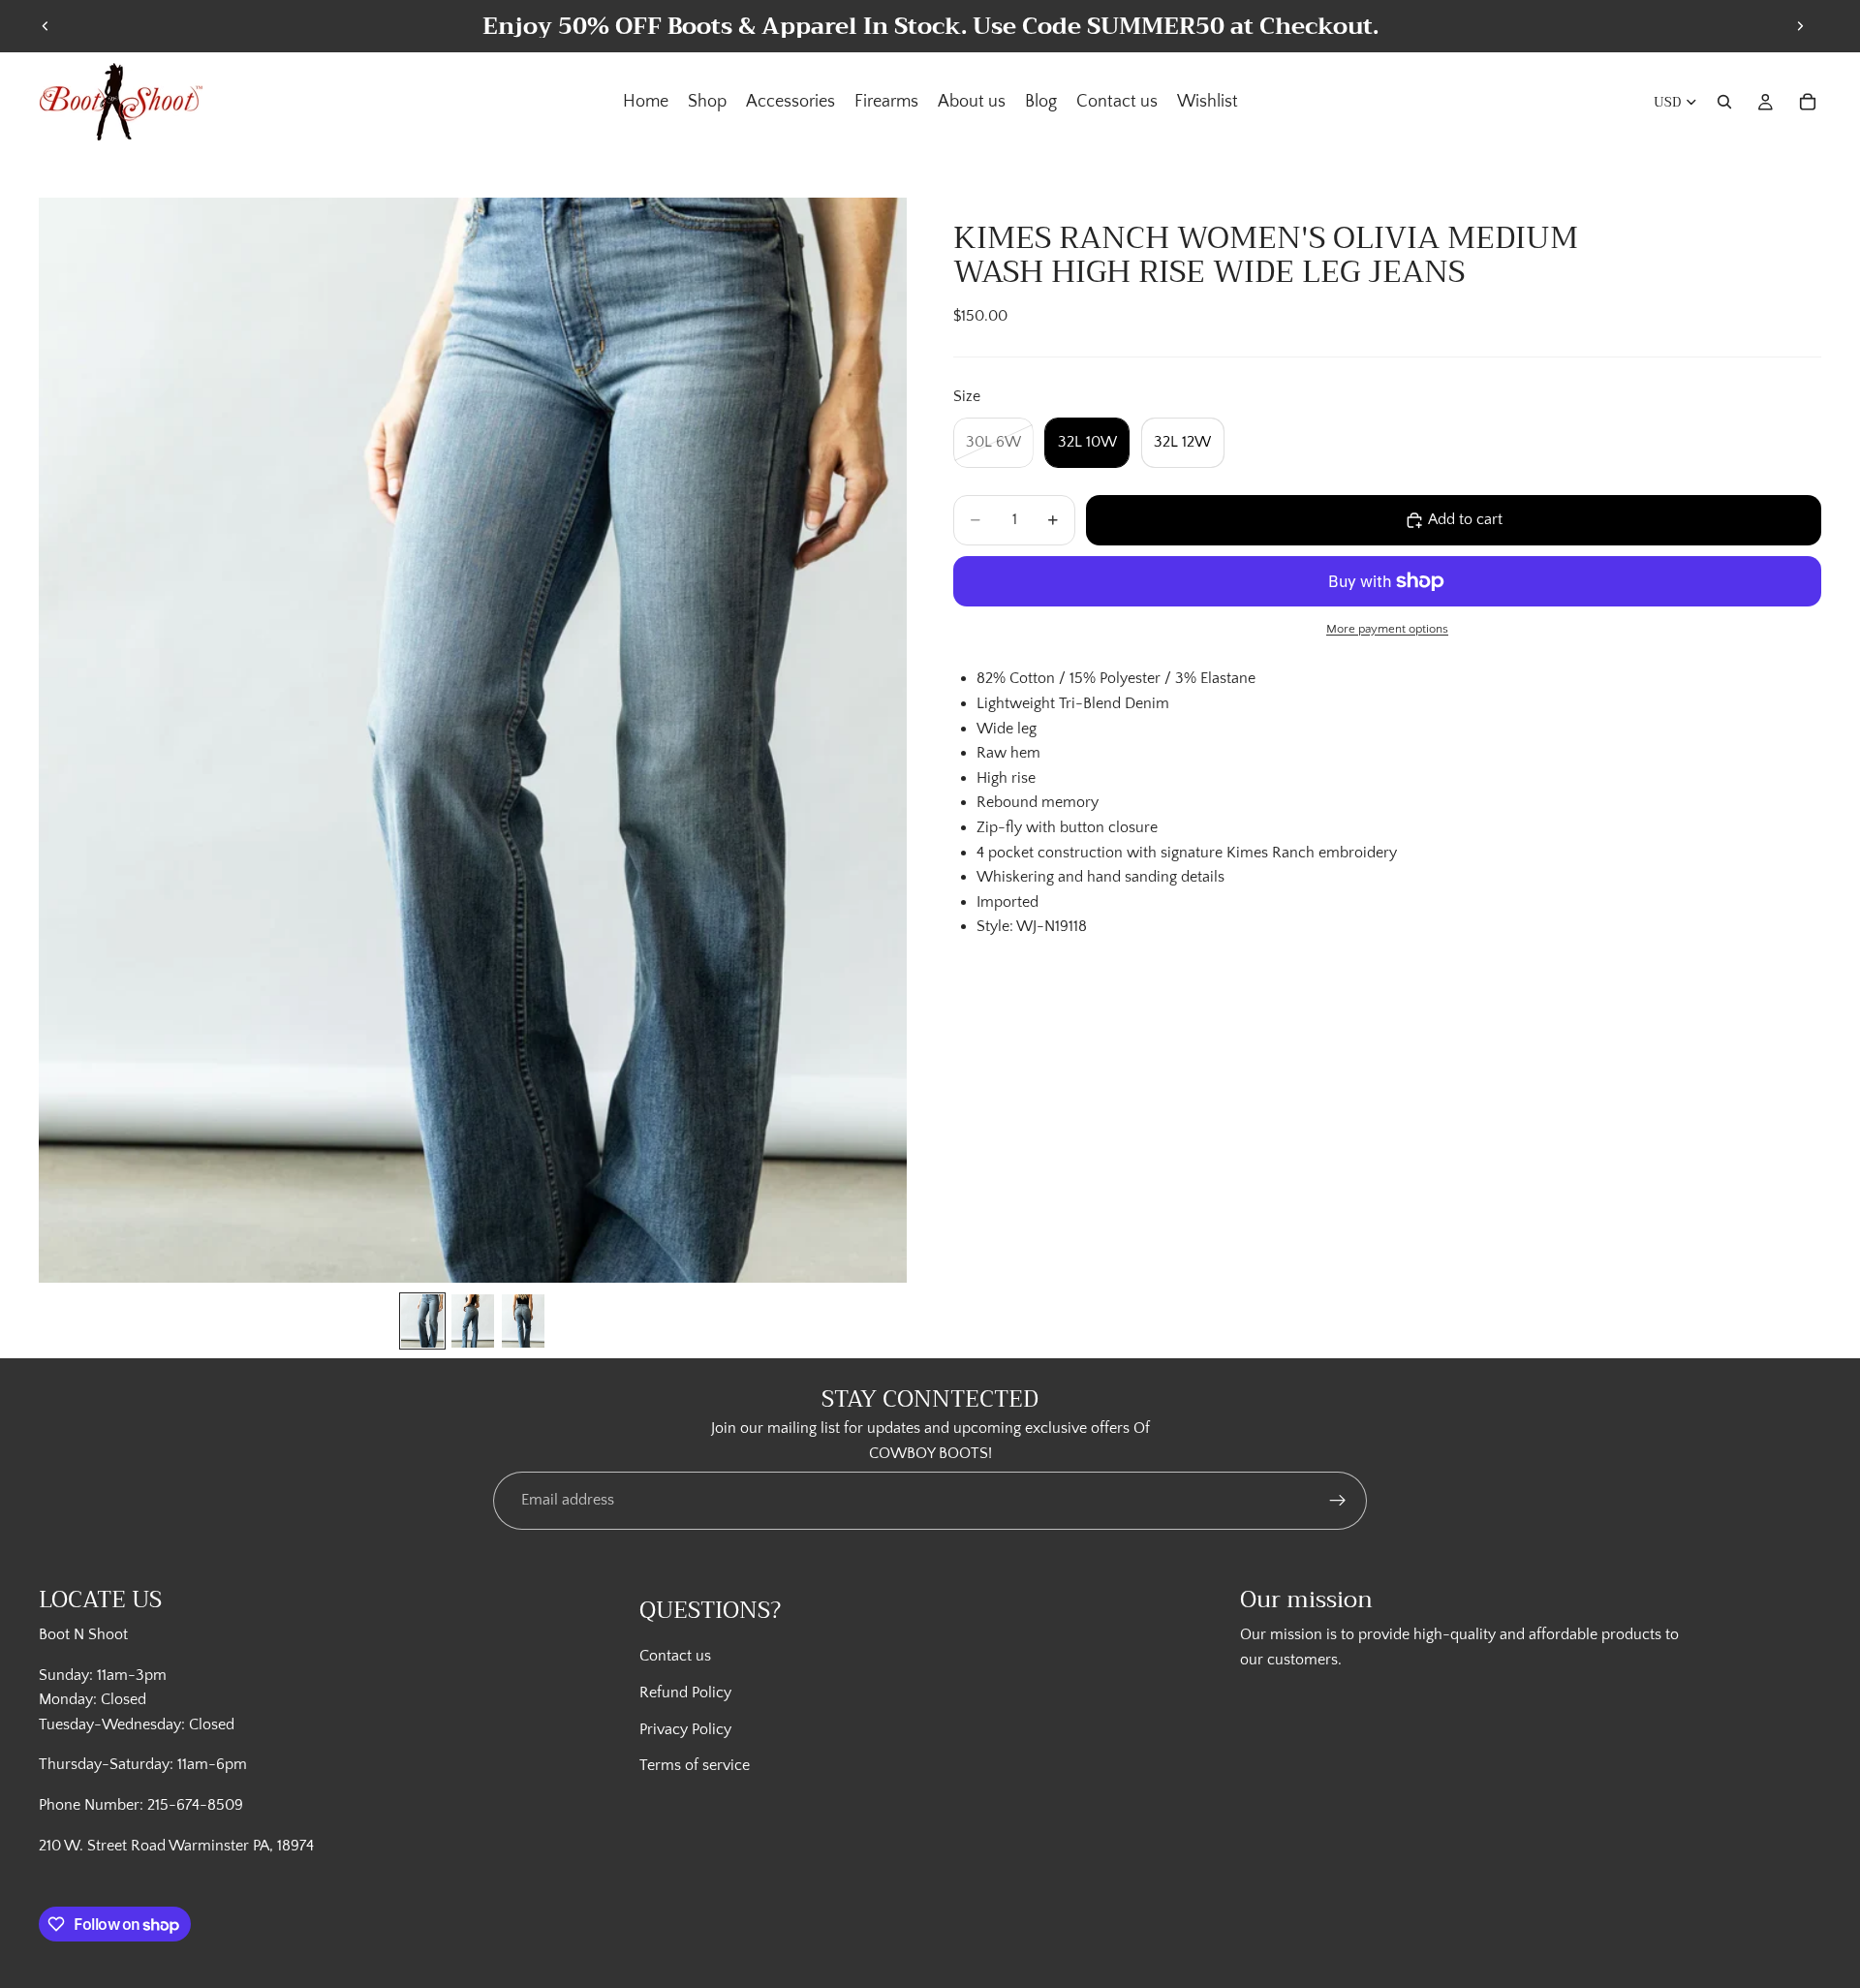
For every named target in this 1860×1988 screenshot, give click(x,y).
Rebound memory (1038, 803)
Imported (1007, 902)
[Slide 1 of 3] (422, 1321)
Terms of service (695, 1765)
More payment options (1387, 629)
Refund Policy (685, 1693)
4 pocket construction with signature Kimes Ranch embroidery (1187, 853)
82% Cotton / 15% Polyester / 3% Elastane (1116, 679)
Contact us (675, 1656)
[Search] (1724, 102)
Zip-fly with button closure (1067, 827)
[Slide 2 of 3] (473, 1321)
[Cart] (1808, 102)
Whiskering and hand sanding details (1100, 878)
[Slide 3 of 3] (523, 1321)
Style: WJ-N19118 (1032, 927)
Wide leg (1007, 729)
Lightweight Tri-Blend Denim (1073, 703)
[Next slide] (1800, 26)
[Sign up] (1338, 1501)
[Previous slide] (46, 26)
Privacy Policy (685, 1729)
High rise (1006, 778)
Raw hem (1008, 754)
